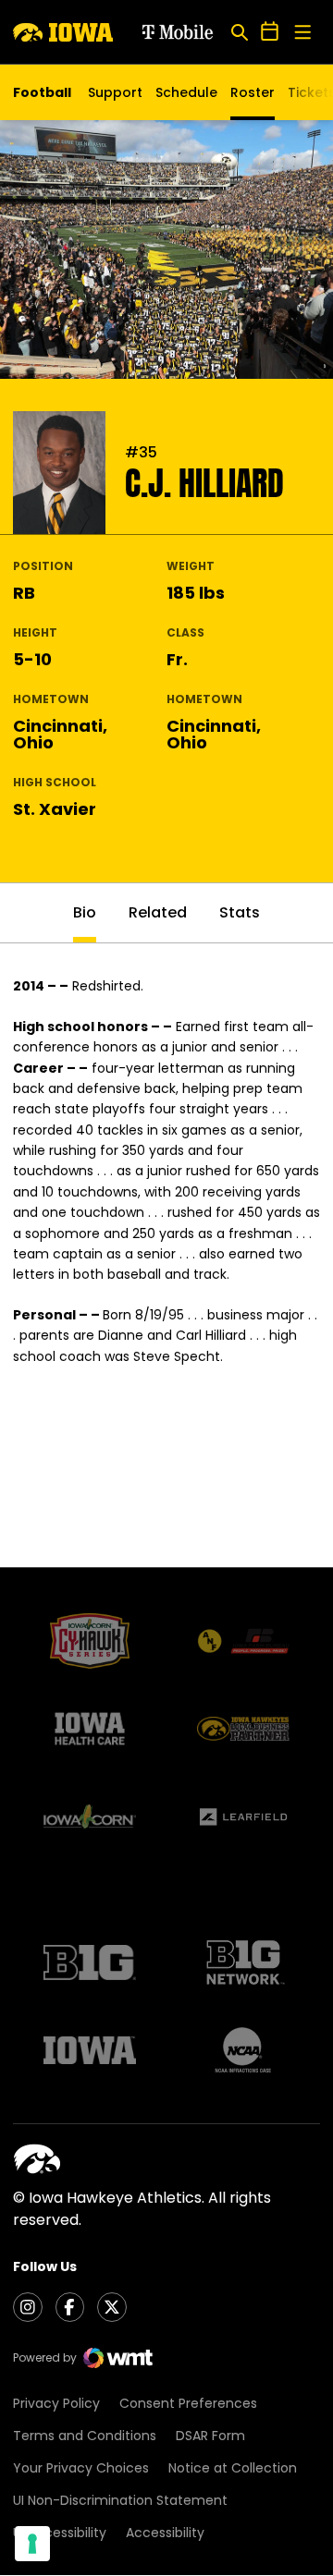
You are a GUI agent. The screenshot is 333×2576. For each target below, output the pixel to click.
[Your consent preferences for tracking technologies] (32, 2544)
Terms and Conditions (85, 2436)
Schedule (186, 92)
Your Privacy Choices (81, 2468)
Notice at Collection (233, 2468)
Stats (240, 912)
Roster (253, 92)
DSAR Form (210, 2436)
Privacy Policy (56, 2403)
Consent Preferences (188, 2403)
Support (115, 92)
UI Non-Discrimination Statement (120, 2500)
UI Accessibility (60, 2533)
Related (158, 912)
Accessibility (165, 2533)
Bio (85, 912)
